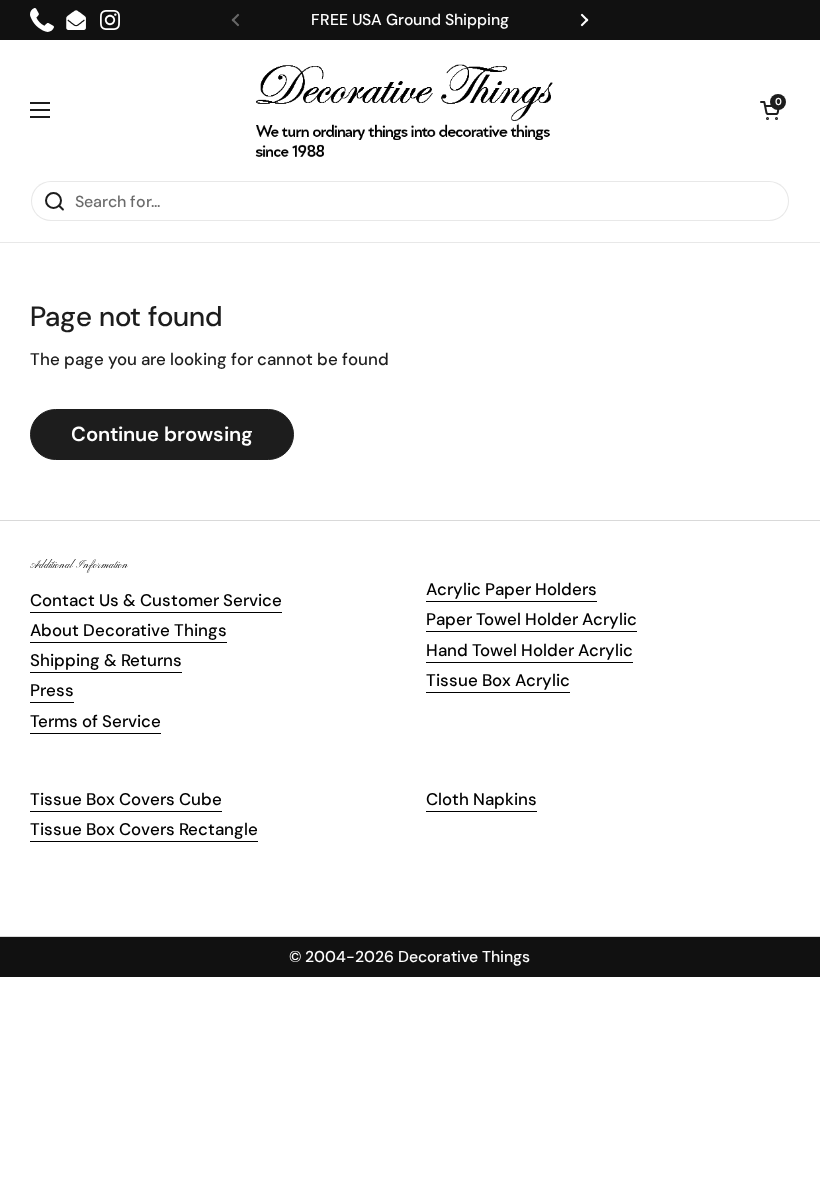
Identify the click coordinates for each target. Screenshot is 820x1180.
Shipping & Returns (106, 660)
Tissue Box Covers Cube (126, 799)
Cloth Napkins (481, 799)
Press (52, 690)
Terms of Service (95, 721)
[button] (770, 110)
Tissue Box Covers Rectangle (144, 829)
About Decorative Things (128, 630)
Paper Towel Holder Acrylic (531, 619)
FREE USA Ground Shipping (410, 19)
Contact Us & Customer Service (156, 600)
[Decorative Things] (405, 110)
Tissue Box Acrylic (498, 680)
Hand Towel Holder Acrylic (529, 650)
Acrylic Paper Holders (511, 589)
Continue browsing (162, 434)
